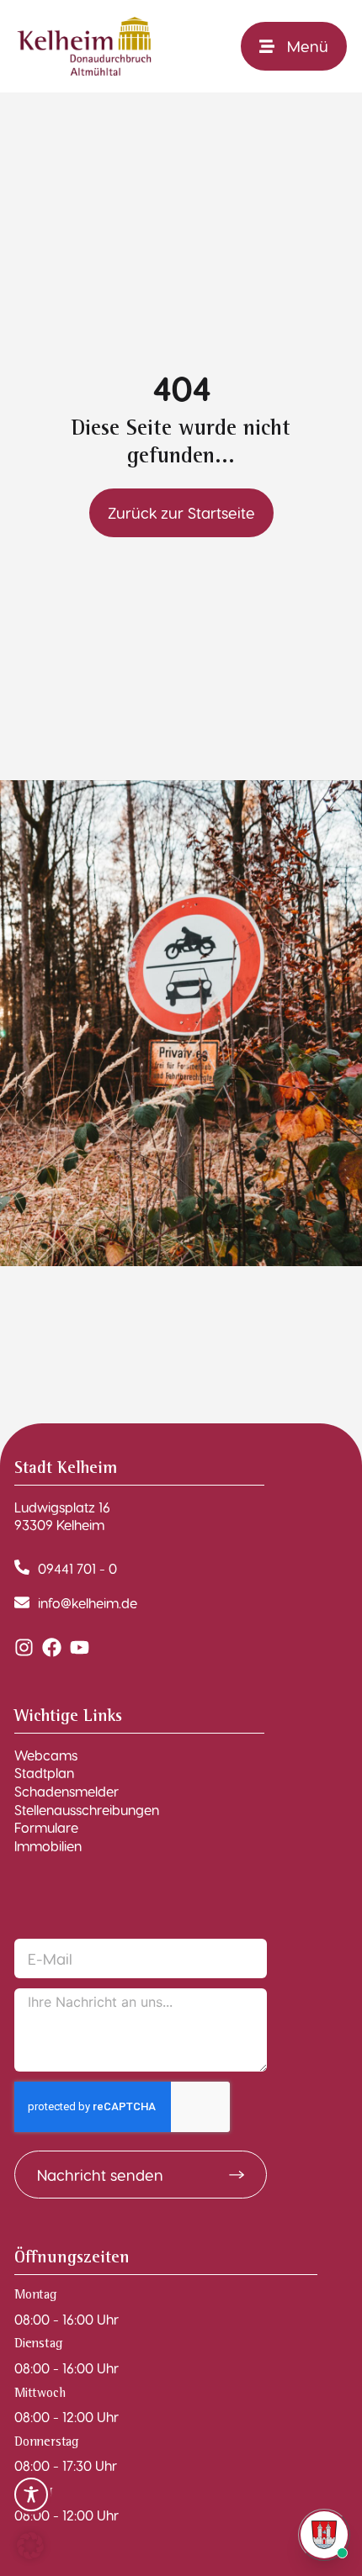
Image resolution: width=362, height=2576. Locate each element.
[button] (294, 46)
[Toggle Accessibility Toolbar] (31, 2494)
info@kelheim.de (88, 1603)
